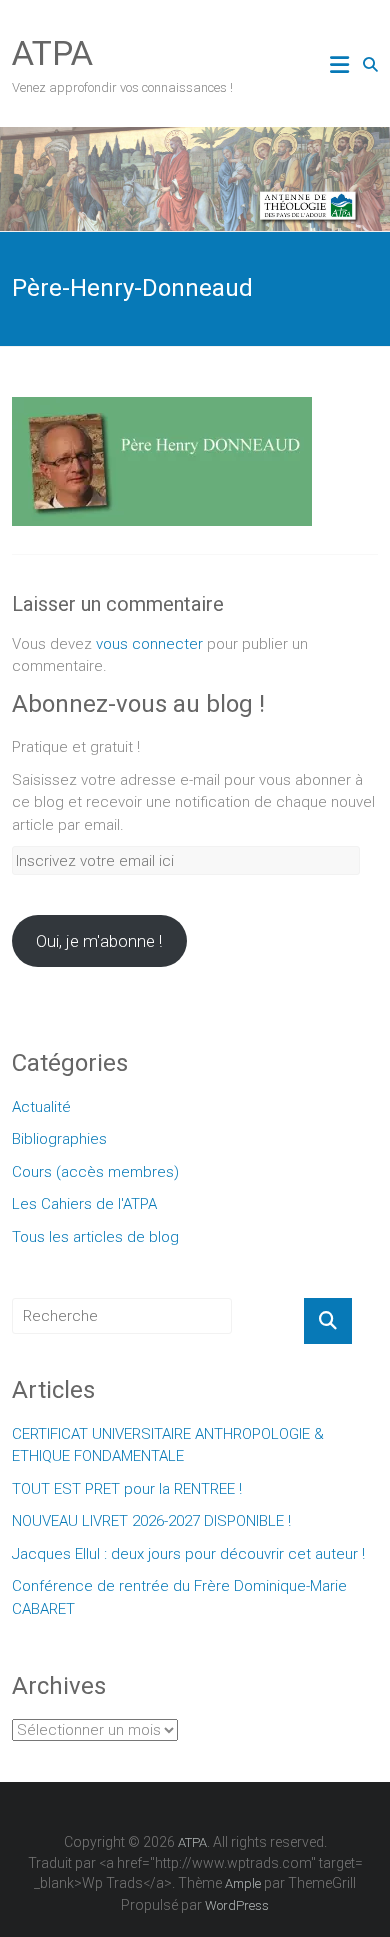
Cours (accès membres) (95, 1172)
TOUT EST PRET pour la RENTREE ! (127, 1489)
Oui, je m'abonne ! (99, 941)
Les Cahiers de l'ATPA (84, 1204)
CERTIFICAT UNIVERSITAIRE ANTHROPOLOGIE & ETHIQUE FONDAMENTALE (168, 1445)
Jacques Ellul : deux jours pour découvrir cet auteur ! (188, 1554)
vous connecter (149, 644)
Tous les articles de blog (95, 1237)
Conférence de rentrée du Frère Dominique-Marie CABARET (179, 1597)
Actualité (41, 1107)
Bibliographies (59, 1139)
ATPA (52, 53)
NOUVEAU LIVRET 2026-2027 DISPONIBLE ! (151, 1521)
